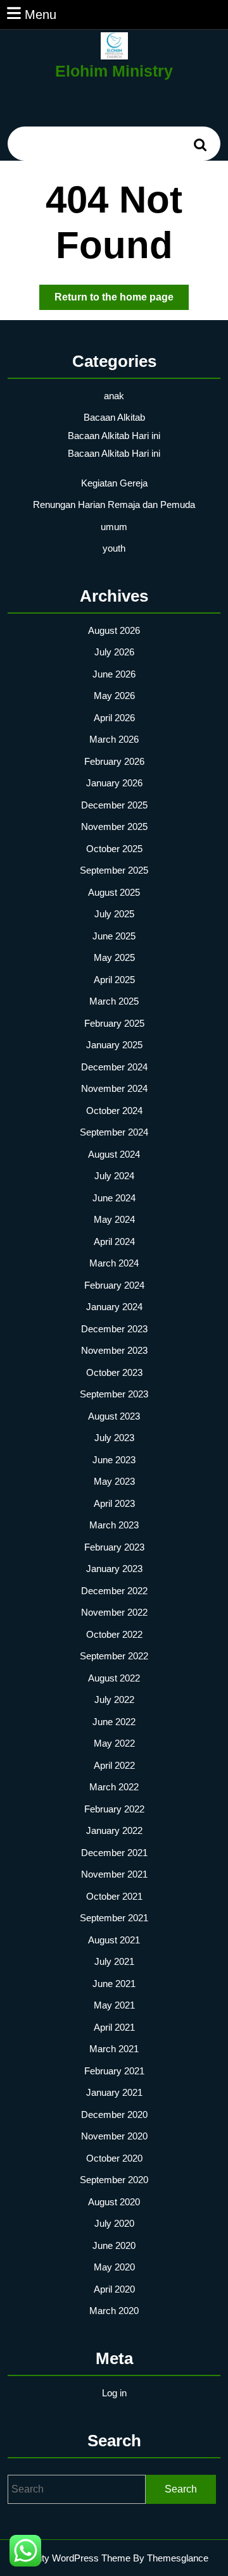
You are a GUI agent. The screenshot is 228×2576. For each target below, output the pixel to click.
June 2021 (114, 1984)
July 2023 (114, 1438)
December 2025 (114, 805)
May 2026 (114, 696)
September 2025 (114, 870)
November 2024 (114, 1088)
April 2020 (114, 2289)
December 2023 (114, 1329)
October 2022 (114, 1634)
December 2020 (114, 2115)
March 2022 (114, 1787)
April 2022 (114, 1765)
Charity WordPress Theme (75, 2558)
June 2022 (114, 1722)
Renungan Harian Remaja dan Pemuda (114, 505)
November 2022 (114, 1612)
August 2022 (114, 1678)
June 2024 (114, 1198)
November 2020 (114, 2136)
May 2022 (114, 1743)
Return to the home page (122, 300)
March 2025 (114, 1001)
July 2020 (114, 2223)
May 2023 (114, 1481)
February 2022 (114, 1809)
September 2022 (114, 1656)
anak (114, 396)
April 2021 (114, 2027)
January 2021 (114, 2092)
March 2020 (114, 2311)
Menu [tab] (41, 14)
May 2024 (114, 1219)
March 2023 (114, 1525)
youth (114, 548)
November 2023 (114, 1350)
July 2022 (114, 1700)
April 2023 (114, 1503)
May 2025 (114, 957)
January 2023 (114, 1569)
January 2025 (114, 1045)
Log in (114, 2393)
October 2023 (114, 1372)
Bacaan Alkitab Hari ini (114, 436)
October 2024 (114, 1111)
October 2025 (114, 849)
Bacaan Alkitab (114, 417)
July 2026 (114, 652)
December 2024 (114, 1067)
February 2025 (114, 1023)
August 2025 (114, 892)
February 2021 (114, 2071)
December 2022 (114, 1591)
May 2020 (114, 2267)
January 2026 (114, 783)
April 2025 (114, 980)
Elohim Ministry (114, 71)
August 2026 (114, 630)
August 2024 (114, 1154)
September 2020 (114, 2180)
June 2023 (114, 1460)
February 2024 (114, 1285)
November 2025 (114, 827)
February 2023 (114, 1547)
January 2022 (114, 1830)
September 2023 (114, 1394)
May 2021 (114, 2005)
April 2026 (114, 718)
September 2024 (114, 1132)
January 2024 (114, 1307)
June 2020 (114, 2245)
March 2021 (114, 2049)
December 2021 (114, 1853)
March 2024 (114, 1263)
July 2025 (114, 914)
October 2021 (114, 1896)
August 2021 (114, 1940)
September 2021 (114, 1918)
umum (114, 527)
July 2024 (114, 1176)
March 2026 (114, 739)
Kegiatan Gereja (114, 483)
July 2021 (114, 1961)
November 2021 (114, 1874)
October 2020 (114, 2158)
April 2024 (114, 1242)
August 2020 (114, 2202)
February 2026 (114, 761)
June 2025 (114, 936)
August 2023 (114, 1416)
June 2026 (114, 674)
